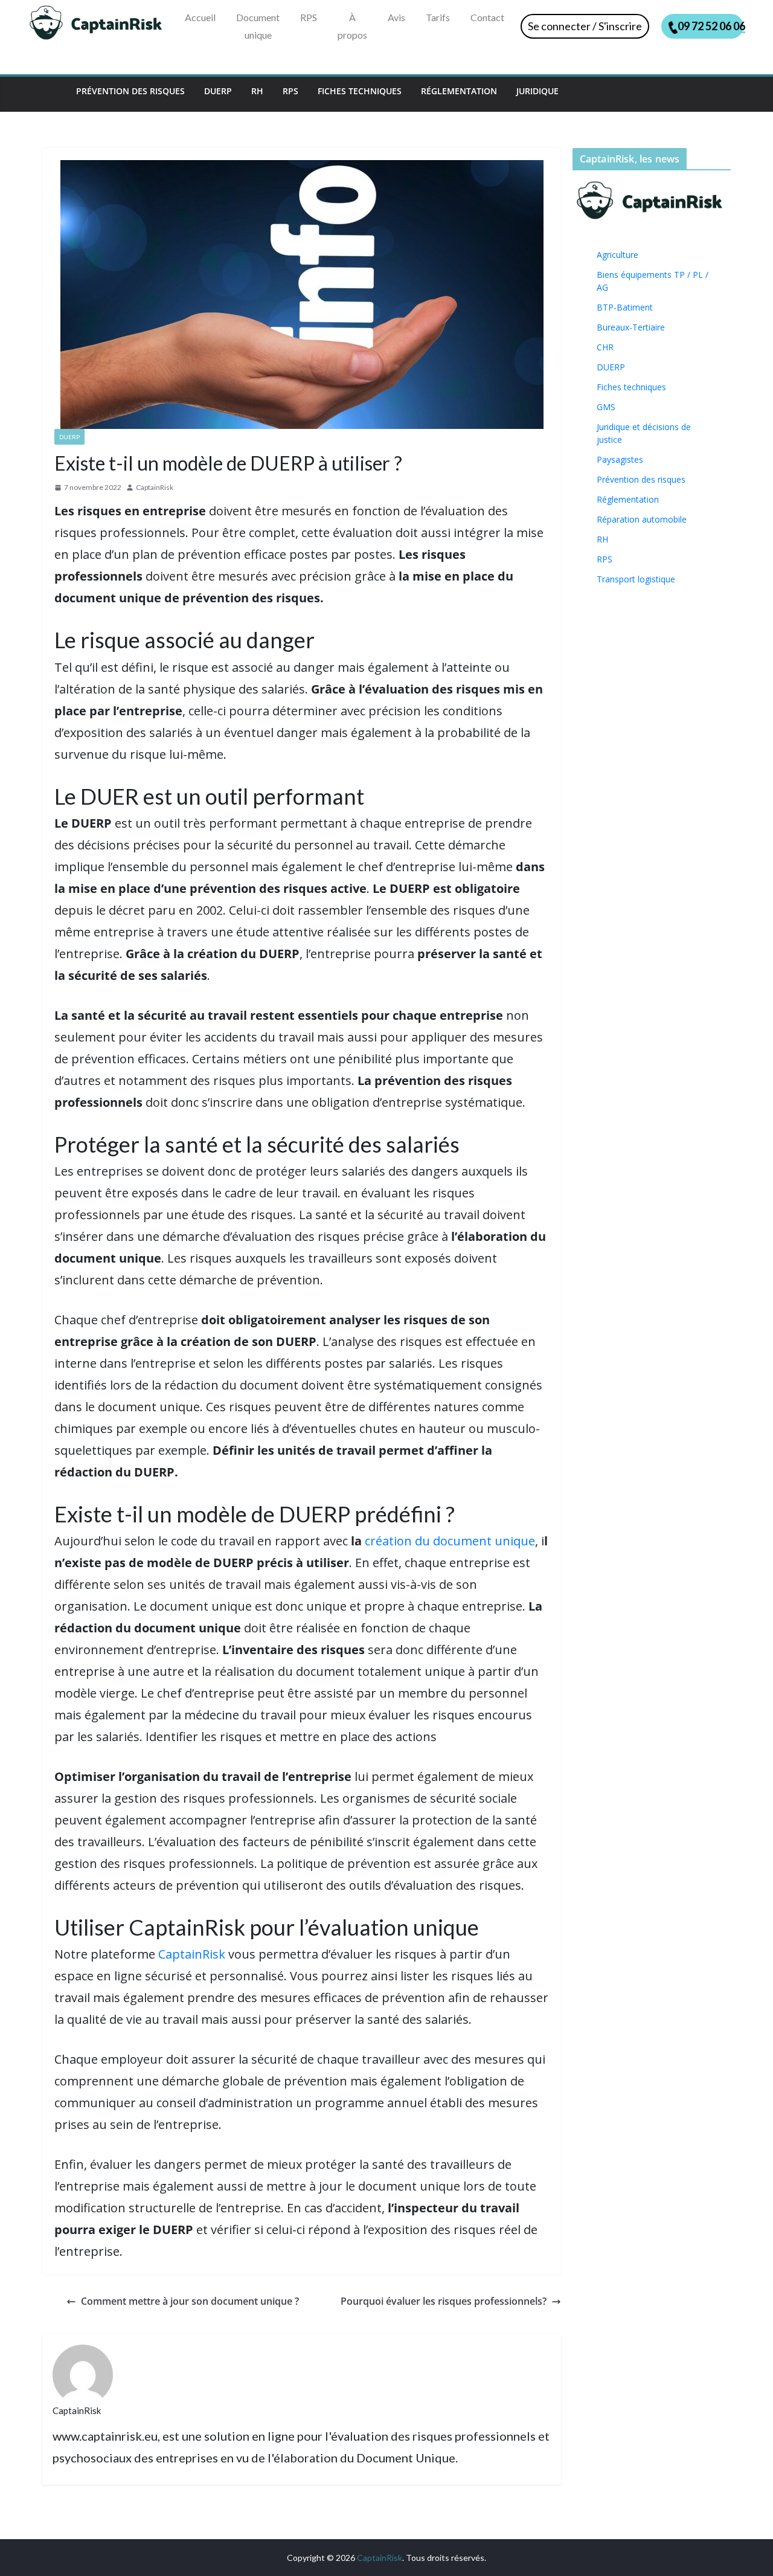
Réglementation (459, 91)
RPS (309, 17)
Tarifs (438, 17)
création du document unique (450, 1541)
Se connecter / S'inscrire (585, 26)
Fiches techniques (360, 91)
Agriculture (617, 255)
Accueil (200, 17)
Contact (487, 17)
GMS (606, 407)
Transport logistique (636, 579)
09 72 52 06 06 (710, 26)
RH (257, 91)
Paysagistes (620, 459)
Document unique (258, 26)
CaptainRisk (155, 487)
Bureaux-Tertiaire (631, 327)
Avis (396, 17)
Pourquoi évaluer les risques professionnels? (444, 2301)
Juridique (537, 91)
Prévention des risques (130, 91)
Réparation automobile (642, 519)
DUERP (218, 91)
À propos (352, 26)
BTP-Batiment (625, 307)
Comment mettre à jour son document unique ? (190, 2301)
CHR (605, 347)
